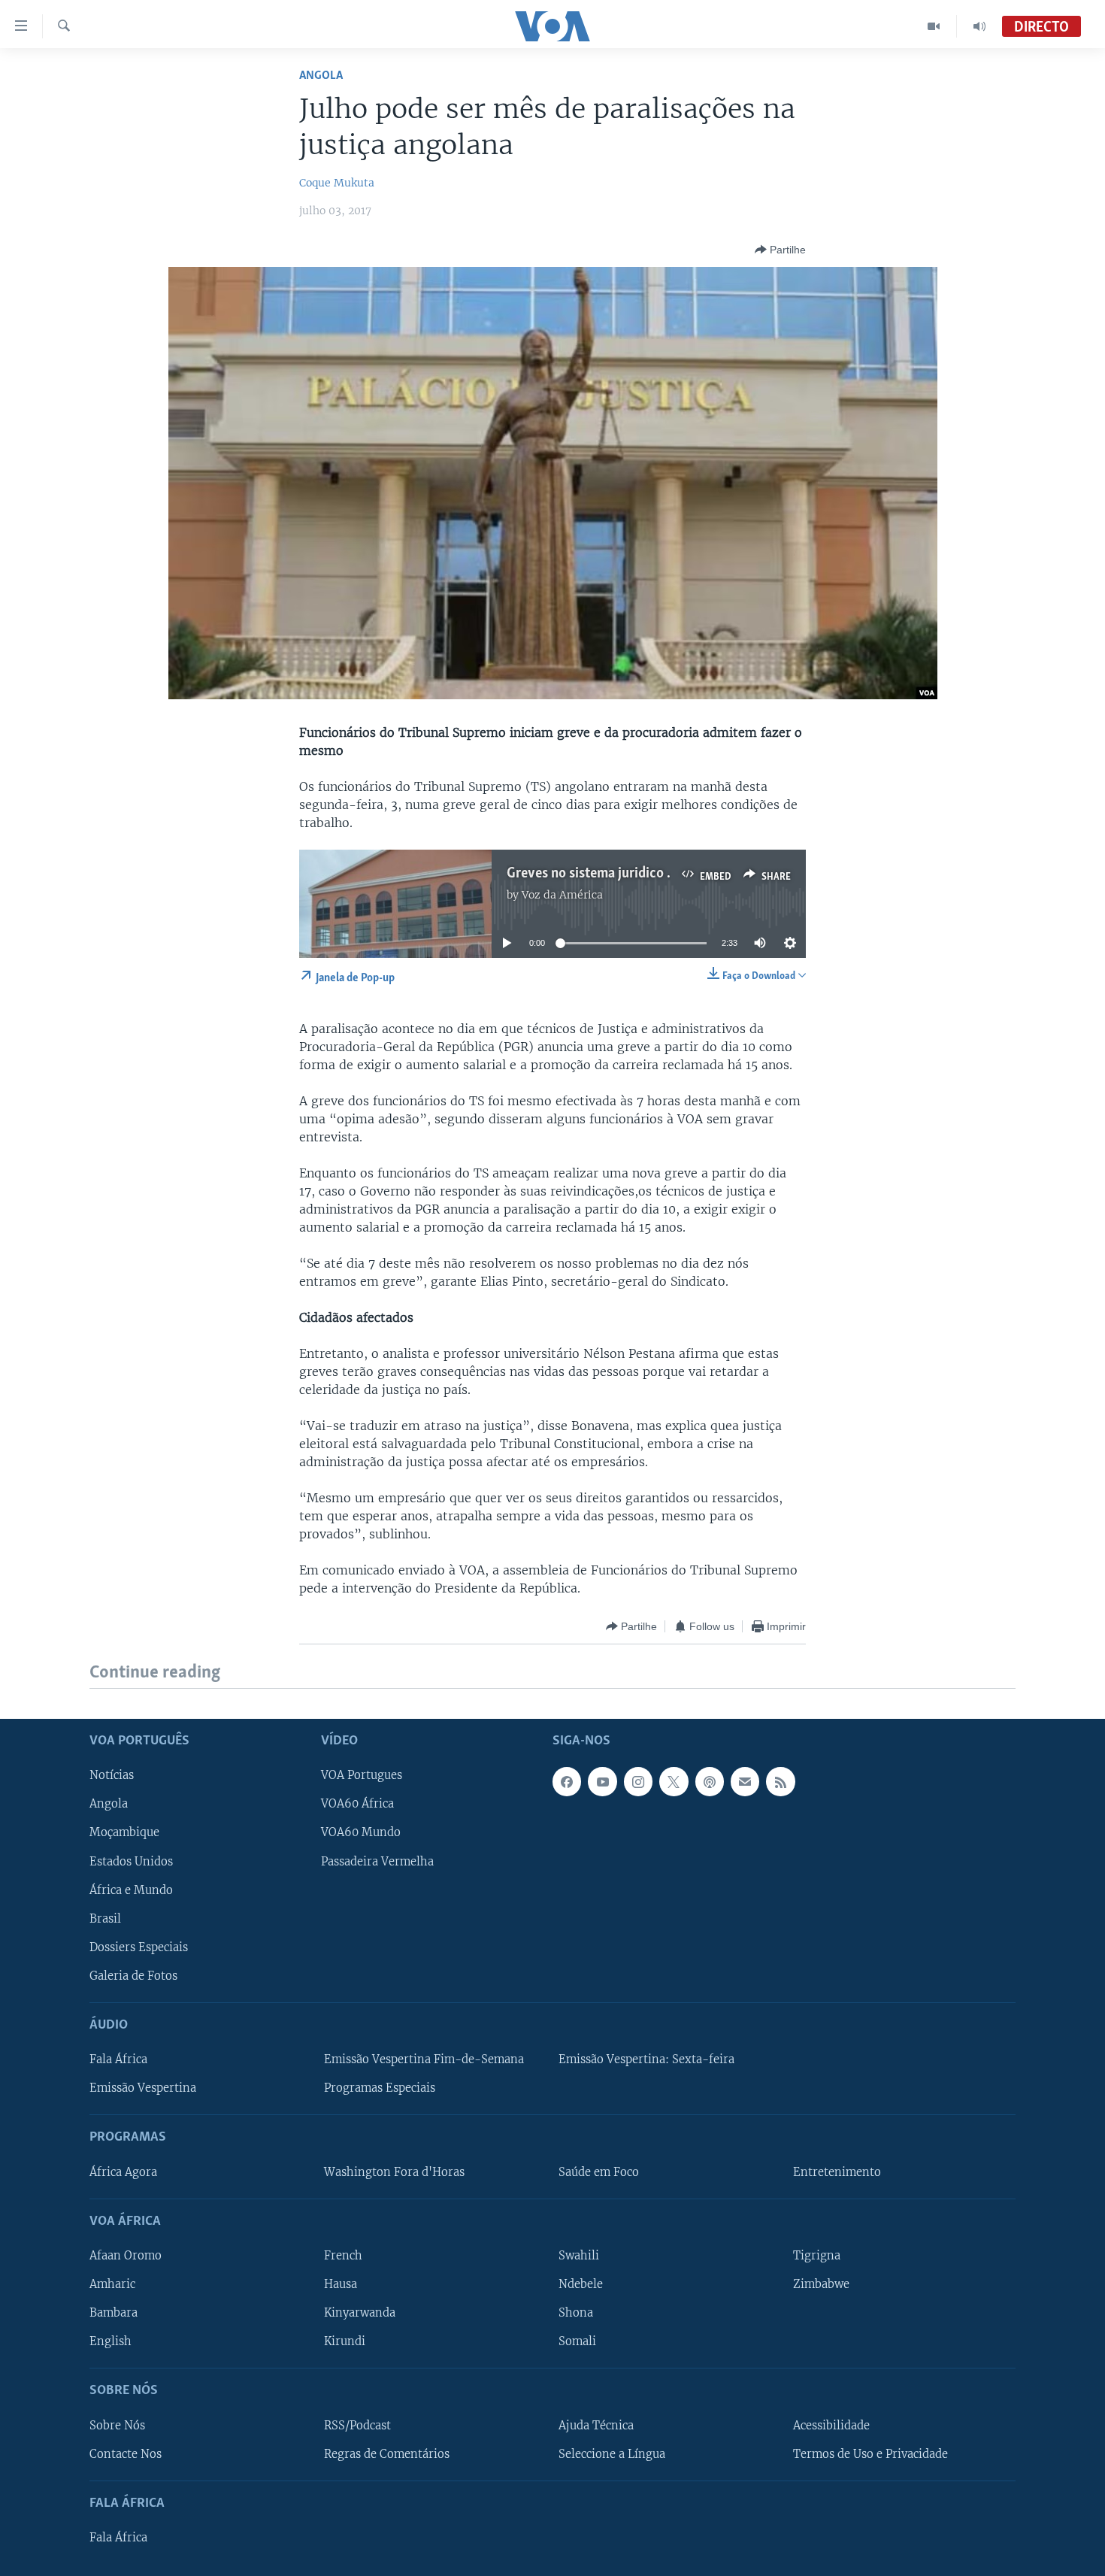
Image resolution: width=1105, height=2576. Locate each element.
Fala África (118, 2059)
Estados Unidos (131, 1861)
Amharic (112, 2284)
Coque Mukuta (337, 183)
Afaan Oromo (126, 2256)
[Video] (934, 26)
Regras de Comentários (387, 2453)
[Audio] (979, 26)
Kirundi (345, 2341)
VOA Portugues (362, 1775)
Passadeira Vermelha (377, 1861)
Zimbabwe (821, 2284)
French (343, 2256)
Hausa (341, 2284)
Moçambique (124, 1832)
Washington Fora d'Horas (394, 2171)
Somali (577, 2341)
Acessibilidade (831, 2425)
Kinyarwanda (360, 2313)
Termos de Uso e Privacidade (870, 2453)
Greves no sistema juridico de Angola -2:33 (633, 874)
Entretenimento (837, 2171)
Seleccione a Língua (612, 2453)
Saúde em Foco (599, 2171)
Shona (576, 2313)
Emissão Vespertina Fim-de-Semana (424, 2059)
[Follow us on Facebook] (567, 1781)
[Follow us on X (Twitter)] (674, 1781)
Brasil (105, 1918)
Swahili (579, 2256)
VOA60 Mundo (361, 1832)
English (110, 2341)
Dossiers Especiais (139, 1947)
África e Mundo (131, 1890)
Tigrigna (817, 2256)
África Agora (123, 2171)
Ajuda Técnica (596, 2425)
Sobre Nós (117, 2425)
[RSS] (780, 1781)
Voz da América (562, 895)
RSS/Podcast (357, 2425)
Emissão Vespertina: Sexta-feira (646, 2059)
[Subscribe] (745, 1781)
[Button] (780, 250)
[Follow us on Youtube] (602, 1781)
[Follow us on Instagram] (638, 1781)
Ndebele (581, 2284)
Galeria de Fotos (133, 1975)
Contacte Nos (126, 2453)
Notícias (112, 1775)
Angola (321, 76)
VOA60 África (357, 1804)
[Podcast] (710, 1781)
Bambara (114, 2313)
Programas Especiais (380, 2088)
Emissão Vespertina (143, 2088)
